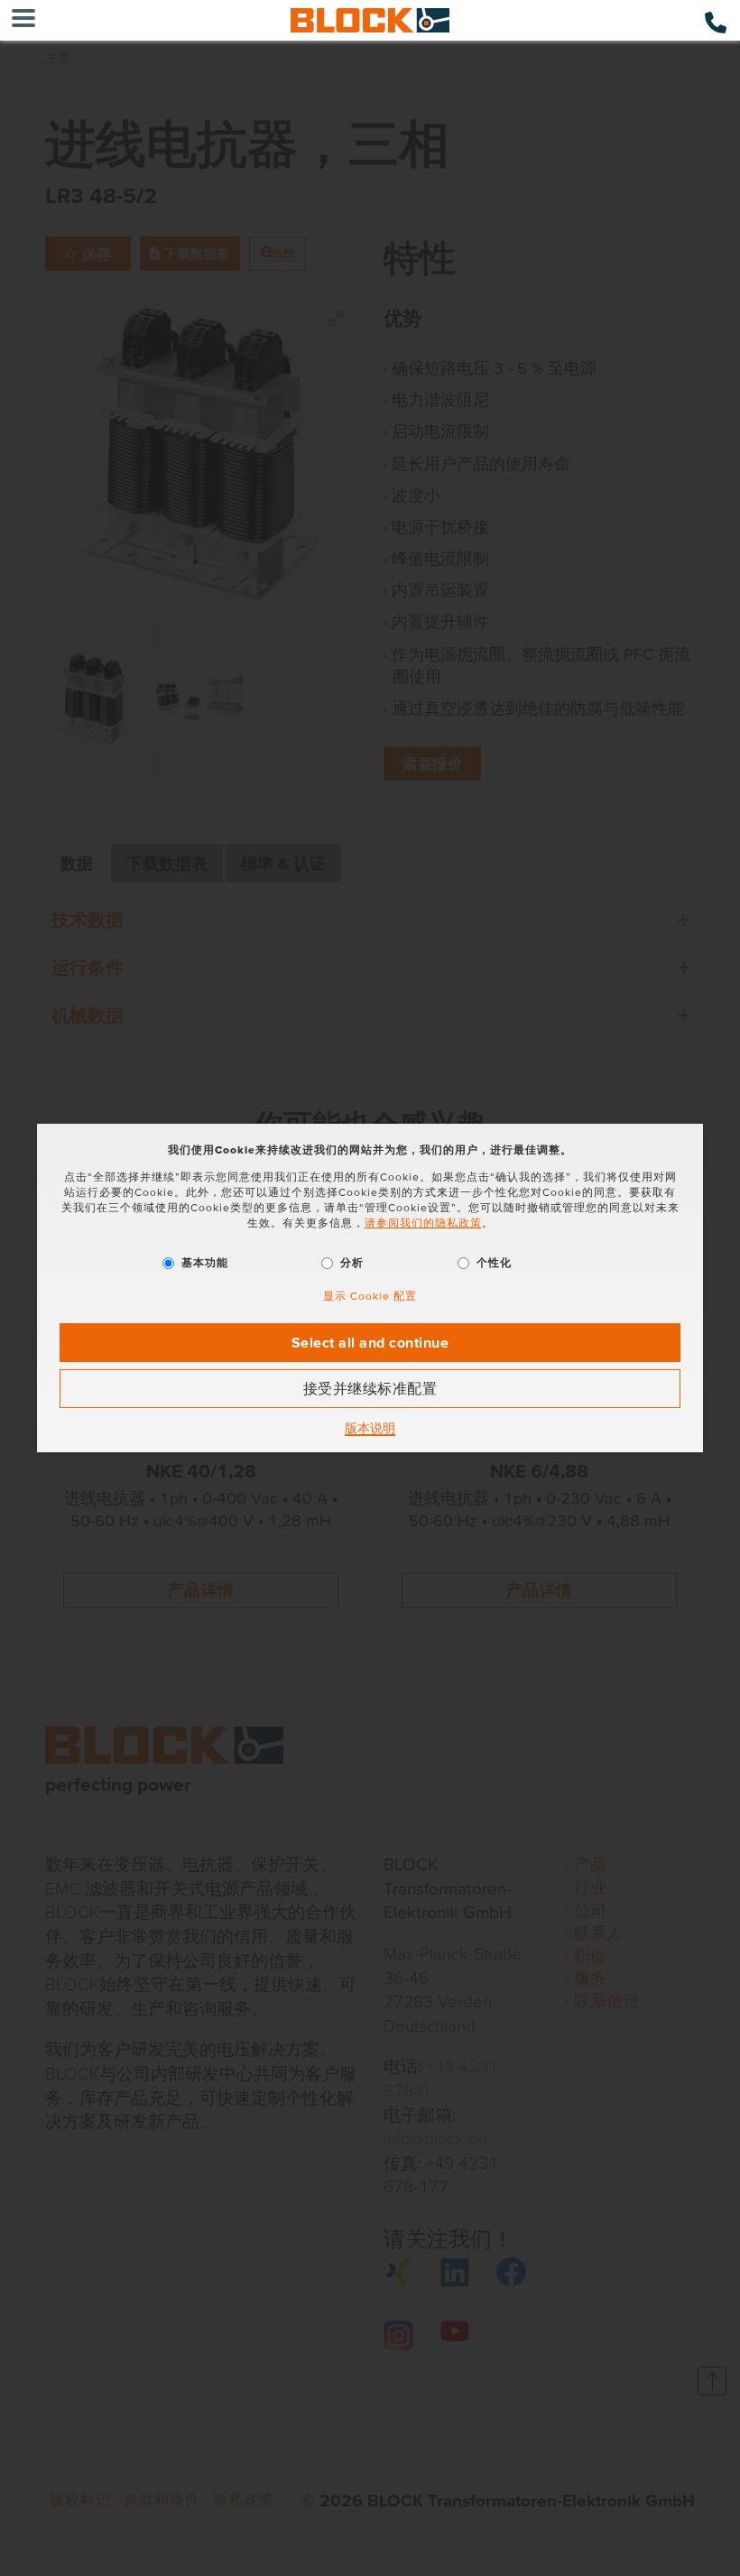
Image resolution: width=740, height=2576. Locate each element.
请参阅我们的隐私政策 (423, 1223)
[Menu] (23, 20)
